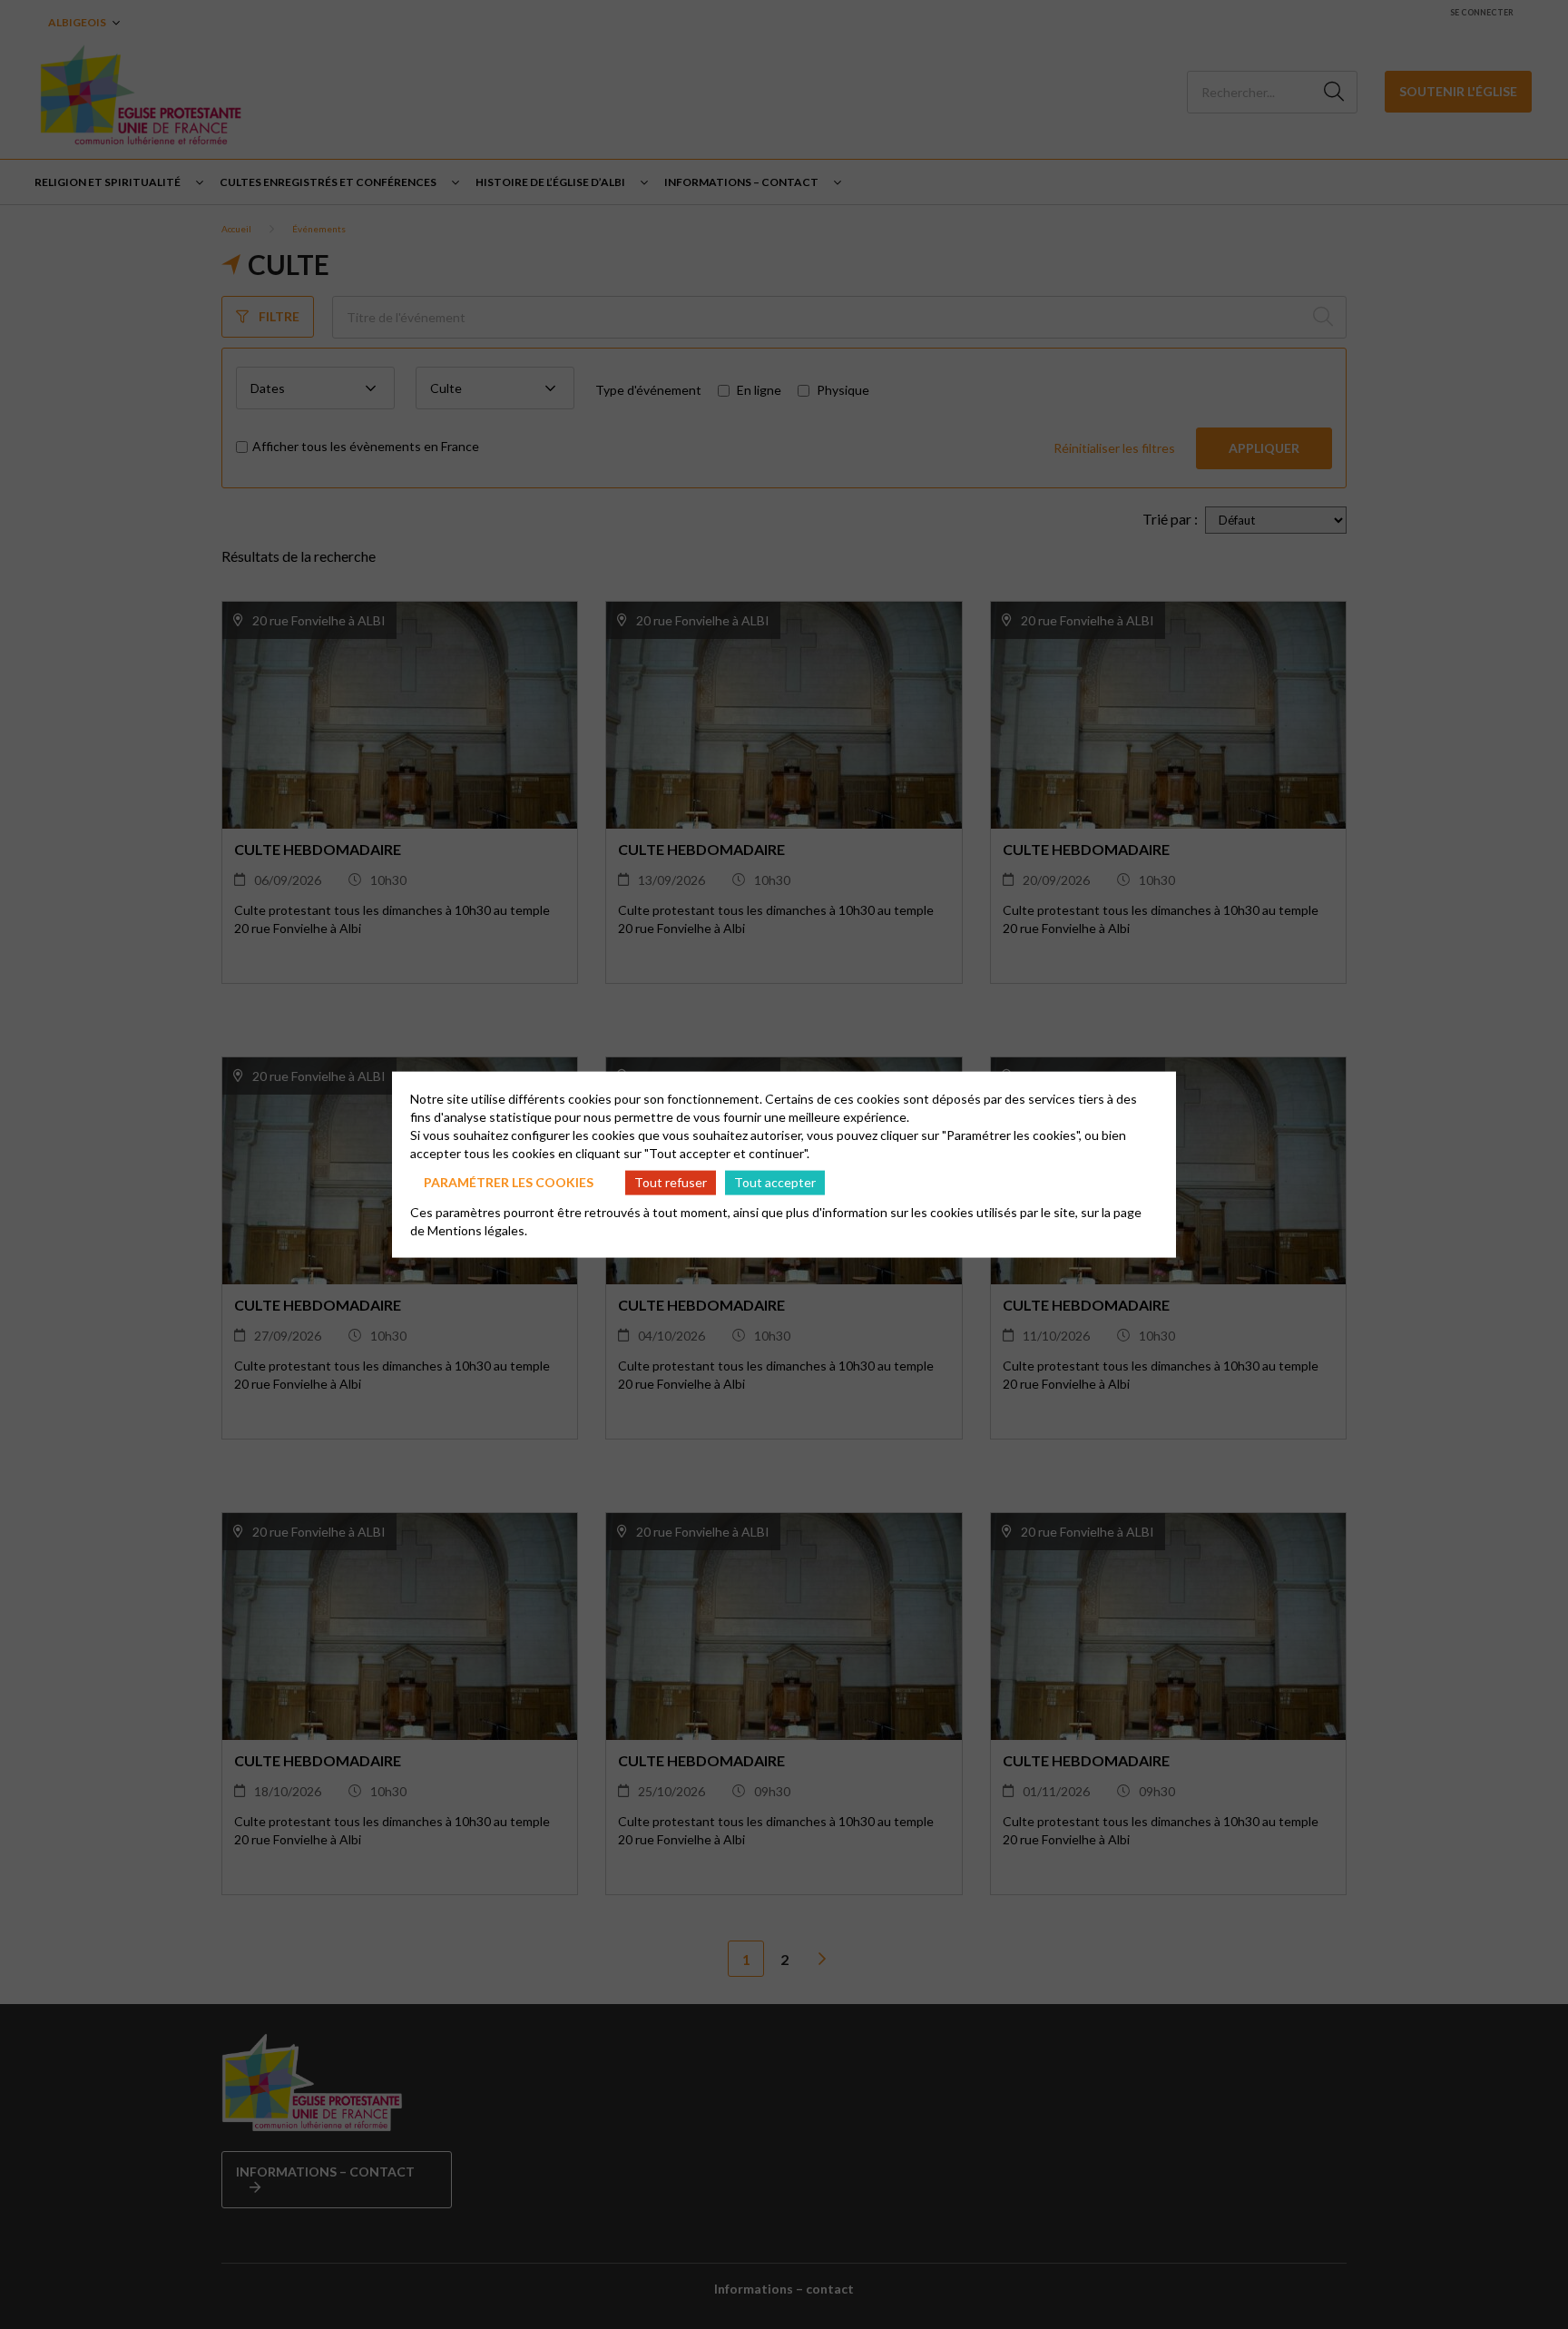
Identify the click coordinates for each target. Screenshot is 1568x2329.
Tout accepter (775, 1182)
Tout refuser (671, 1182)
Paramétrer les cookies (509, 1182)
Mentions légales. (477, 1229)
